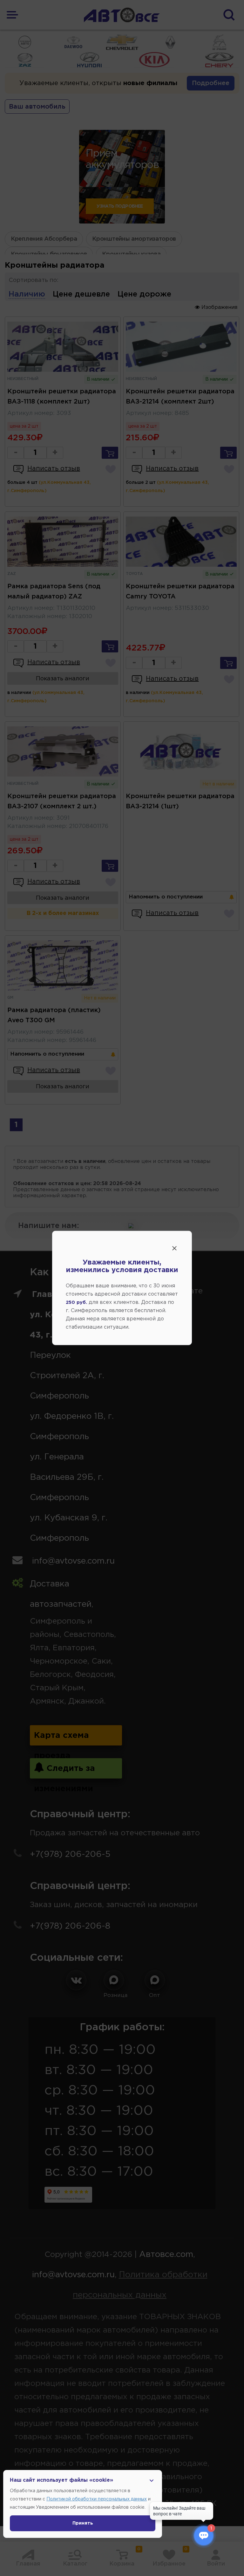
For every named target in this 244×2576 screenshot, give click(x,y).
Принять (83, 2523)
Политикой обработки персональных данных (97, 2499)
